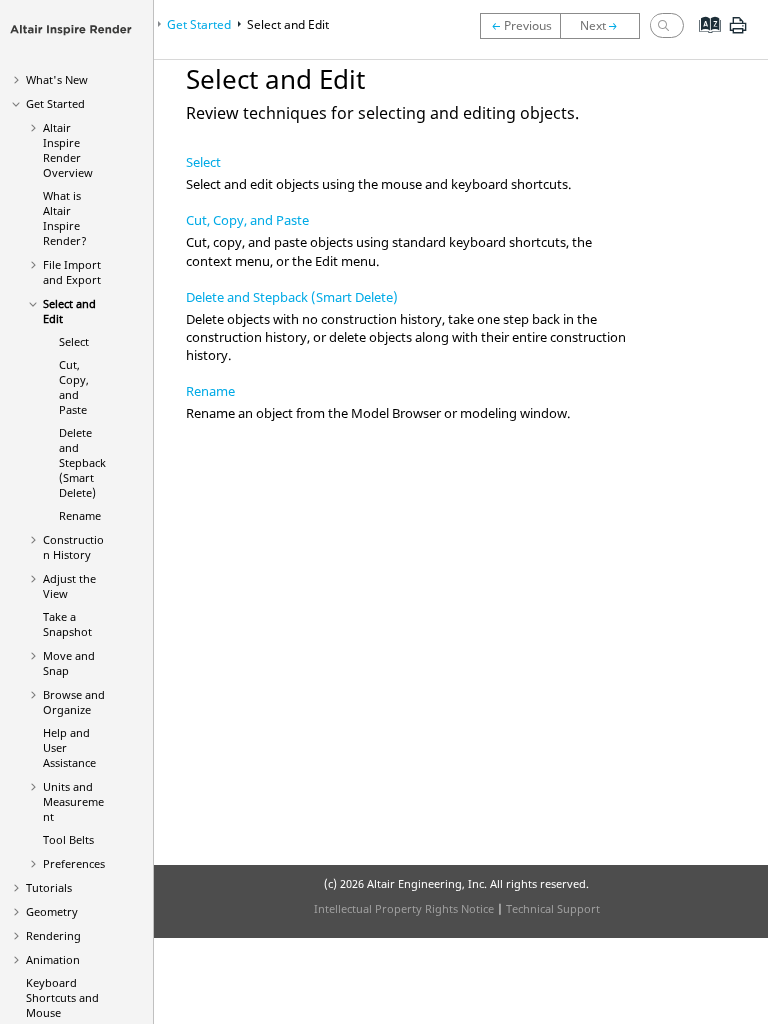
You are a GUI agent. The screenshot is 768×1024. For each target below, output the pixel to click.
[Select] (605, 26)
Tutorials (49, 887)
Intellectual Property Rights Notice (404, 908)
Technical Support (553, 908)
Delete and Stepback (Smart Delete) (82, 462)
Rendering (53, 935)
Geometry (52, 911)
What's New (57, 79)
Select (74, 341)
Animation (53, 959)
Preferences (74, 863)
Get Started (55, 103)
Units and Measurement (73, 801)
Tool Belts (68, 839)
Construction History (73, 547)
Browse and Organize (74, 702)
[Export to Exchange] (520, 26)
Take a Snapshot (67, 624)
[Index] (703, 40)
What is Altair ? (65, 218)
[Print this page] (738, 33)
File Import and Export (72, 272)
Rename (80, 515)
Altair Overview (68, 150)
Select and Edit (288, 24)
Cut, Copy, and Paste (74, 387)
